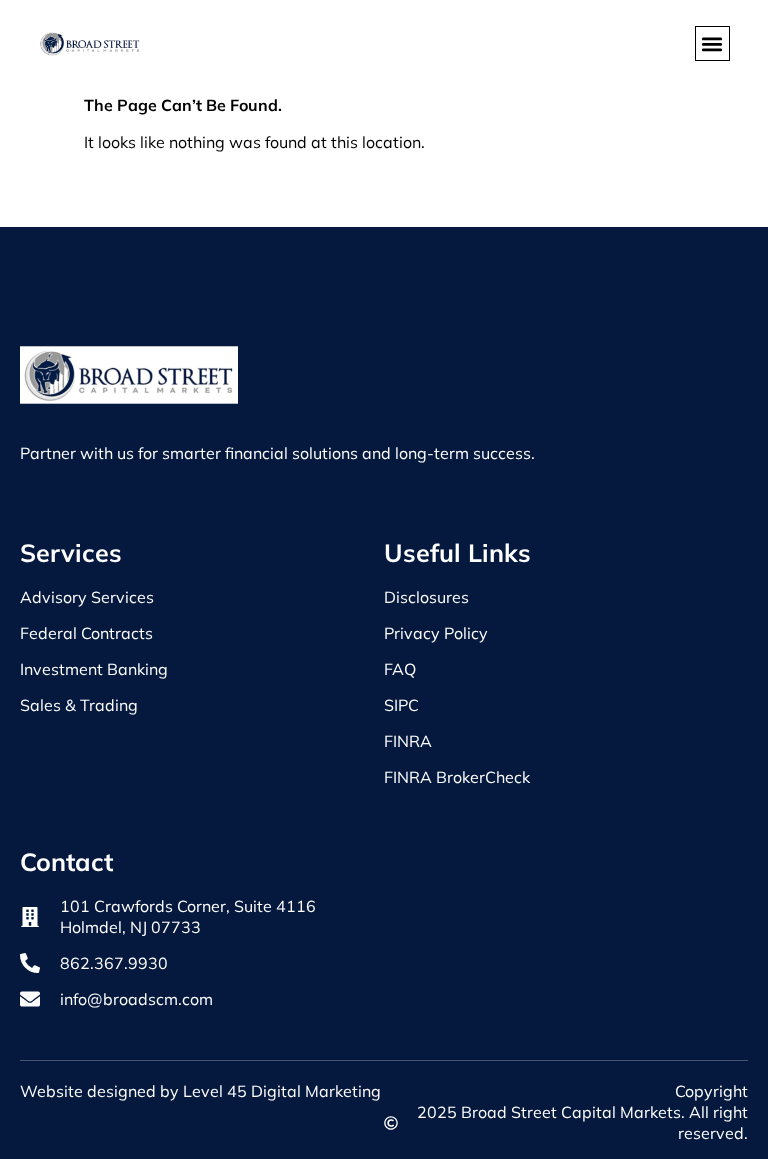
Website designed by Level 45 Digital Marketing (200, 1091)
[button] (712, 43)
